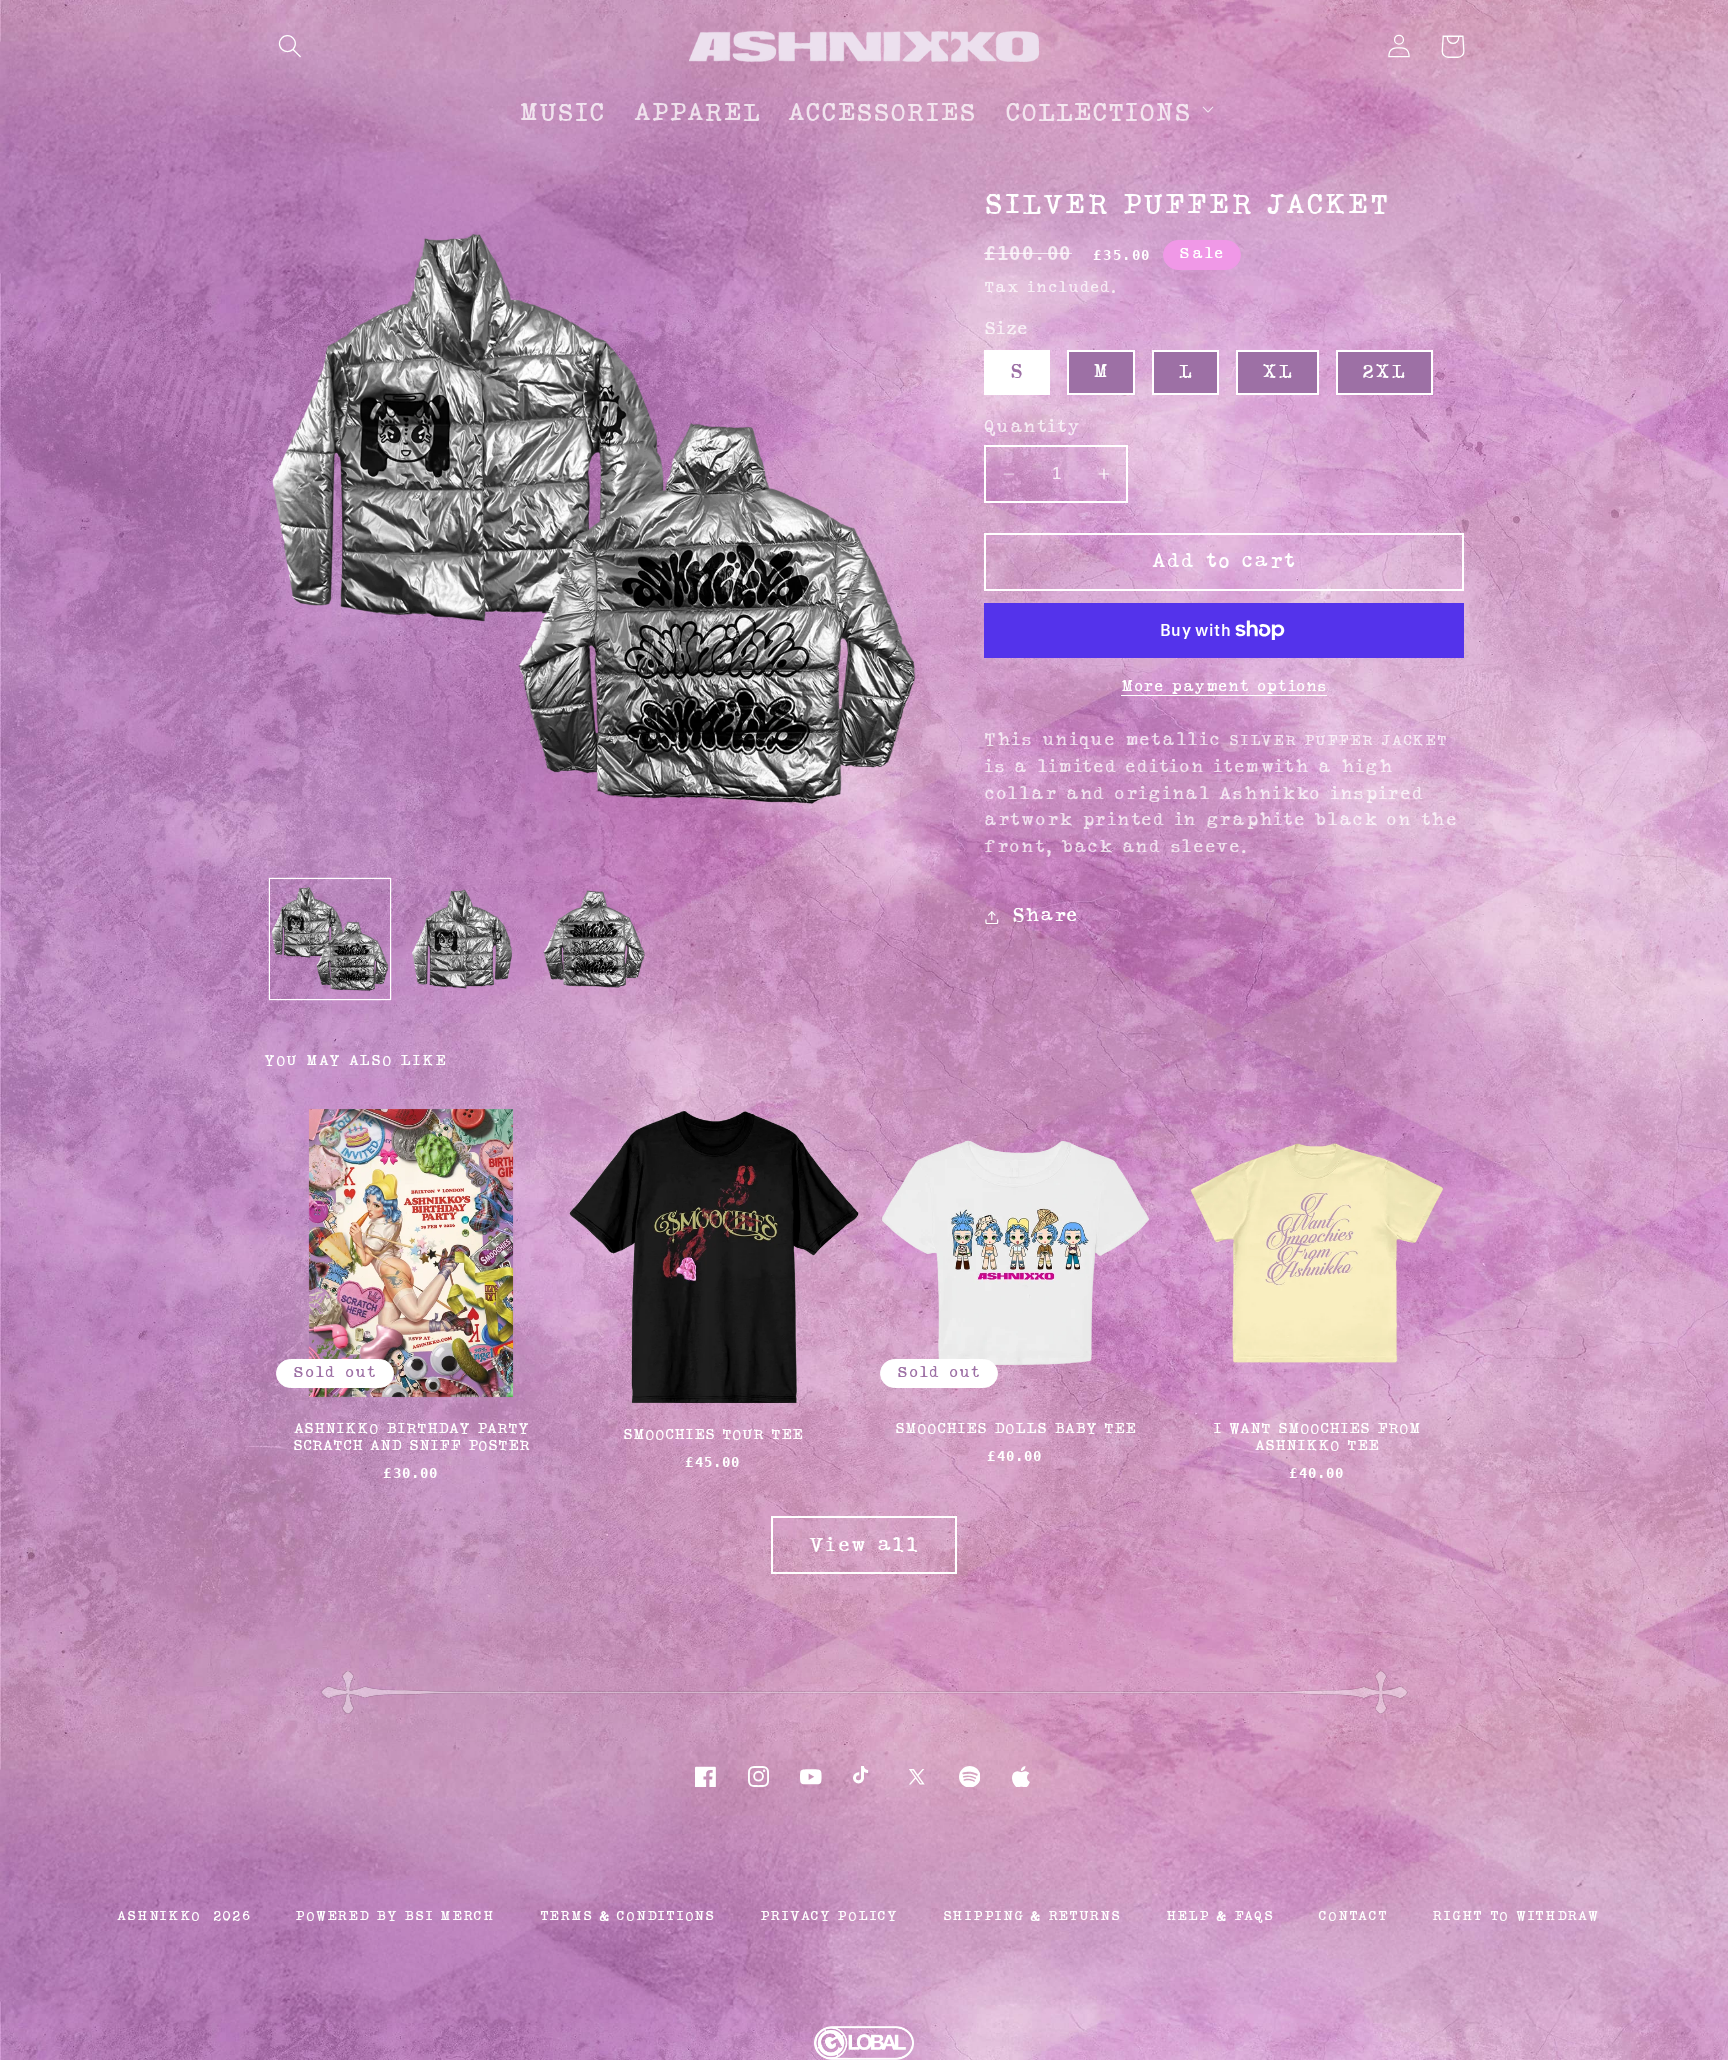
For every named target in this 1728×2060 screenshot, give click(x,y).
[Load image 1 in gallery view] (330, 939)
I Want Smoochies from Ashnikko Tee (1317, 1438)
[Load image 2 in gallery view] (462, 939)
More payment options (1224, 686)
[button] (290, 46)
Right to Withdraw (1515, 1916)
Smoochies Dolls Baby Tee (1015, 1429)
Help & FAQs (1220, 1916)
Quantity (1032, 426)
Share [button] (1045, 916)
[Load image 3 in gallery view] (594, 939)
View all (864, 1545)
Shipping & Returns (1032, 1916)
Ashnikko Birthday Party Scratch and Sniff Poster (411, 1438)
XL (1277, 372)
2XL (1384, 372)
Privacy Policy (829, 1916)
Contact (1352, 1916)
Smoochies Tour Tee (713, 1435)
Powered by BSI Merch (394, 1916)
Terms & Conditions (627, 1916)
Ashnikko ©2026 (183, 1916)
